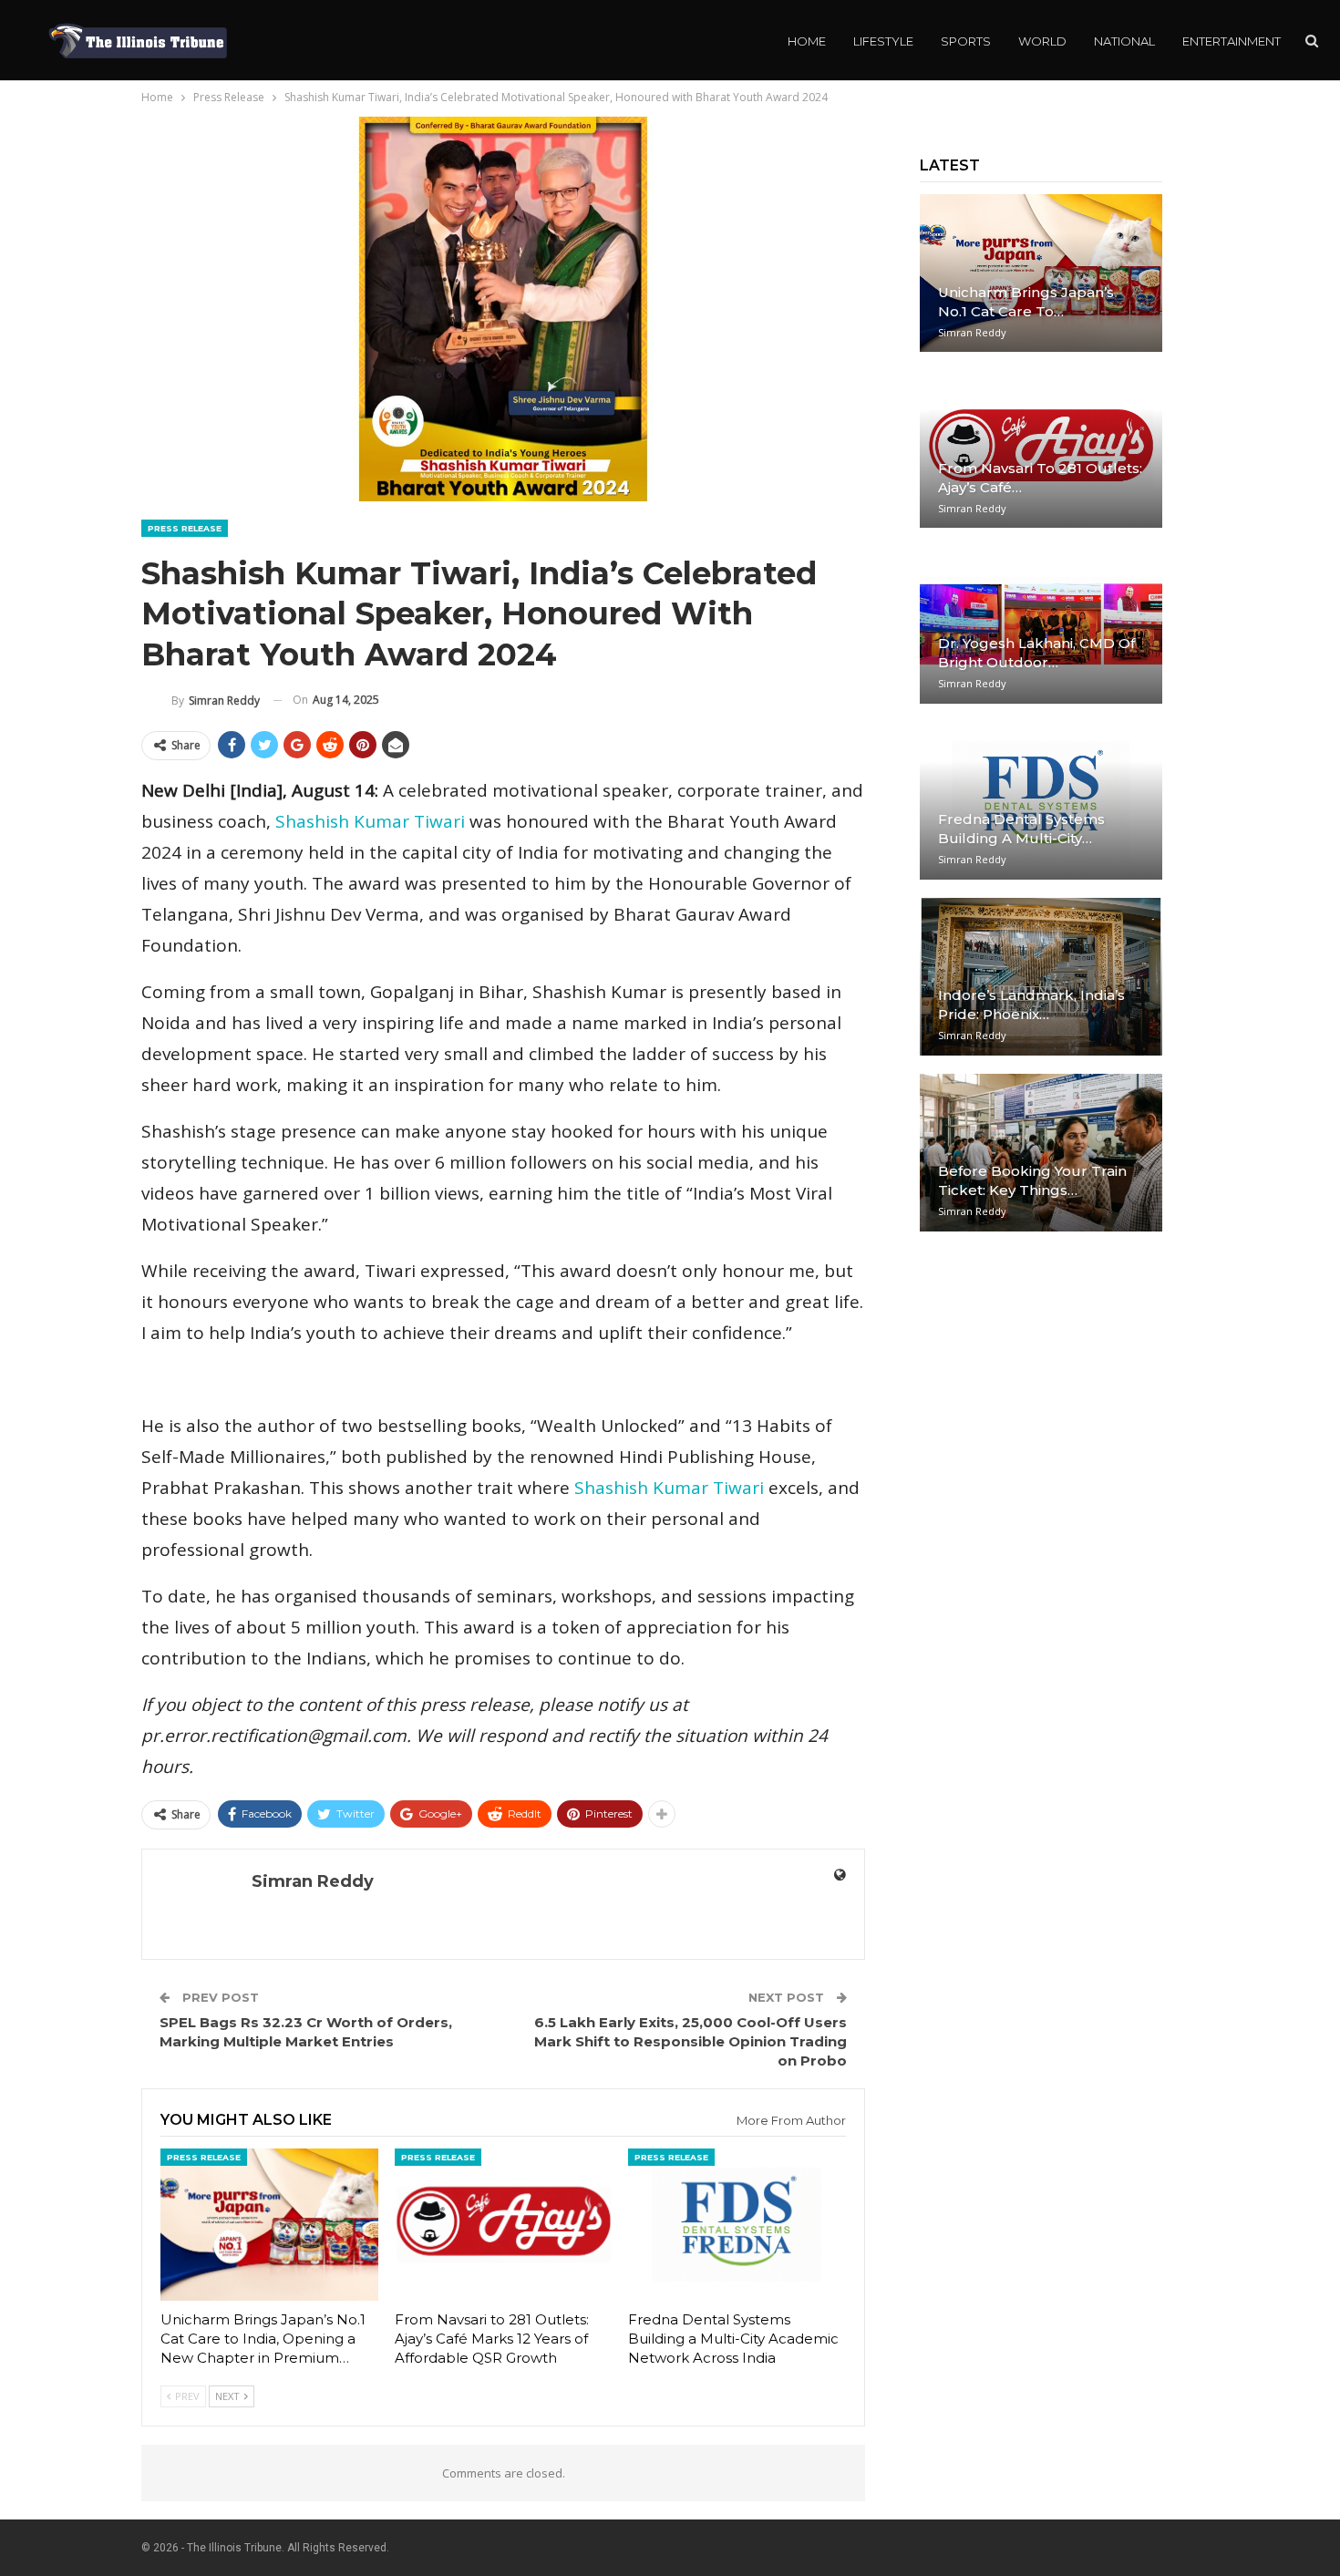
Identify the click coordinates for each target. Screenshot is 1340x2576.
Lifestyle (883, 41)
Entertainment (1232, 41)
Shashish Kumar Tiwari (370, 821)
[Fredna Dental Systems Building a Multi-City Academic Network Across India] (737, 2225)
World (1042, 41)
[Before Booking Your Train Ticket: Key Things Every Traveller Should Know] (1041, 1153)
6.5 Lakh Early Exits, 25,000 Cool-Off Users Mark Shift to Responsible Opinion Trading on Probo (691, 2041)
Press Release (185, 528)
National (1124, 41)
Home (807, 41)
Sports (966, 41)
